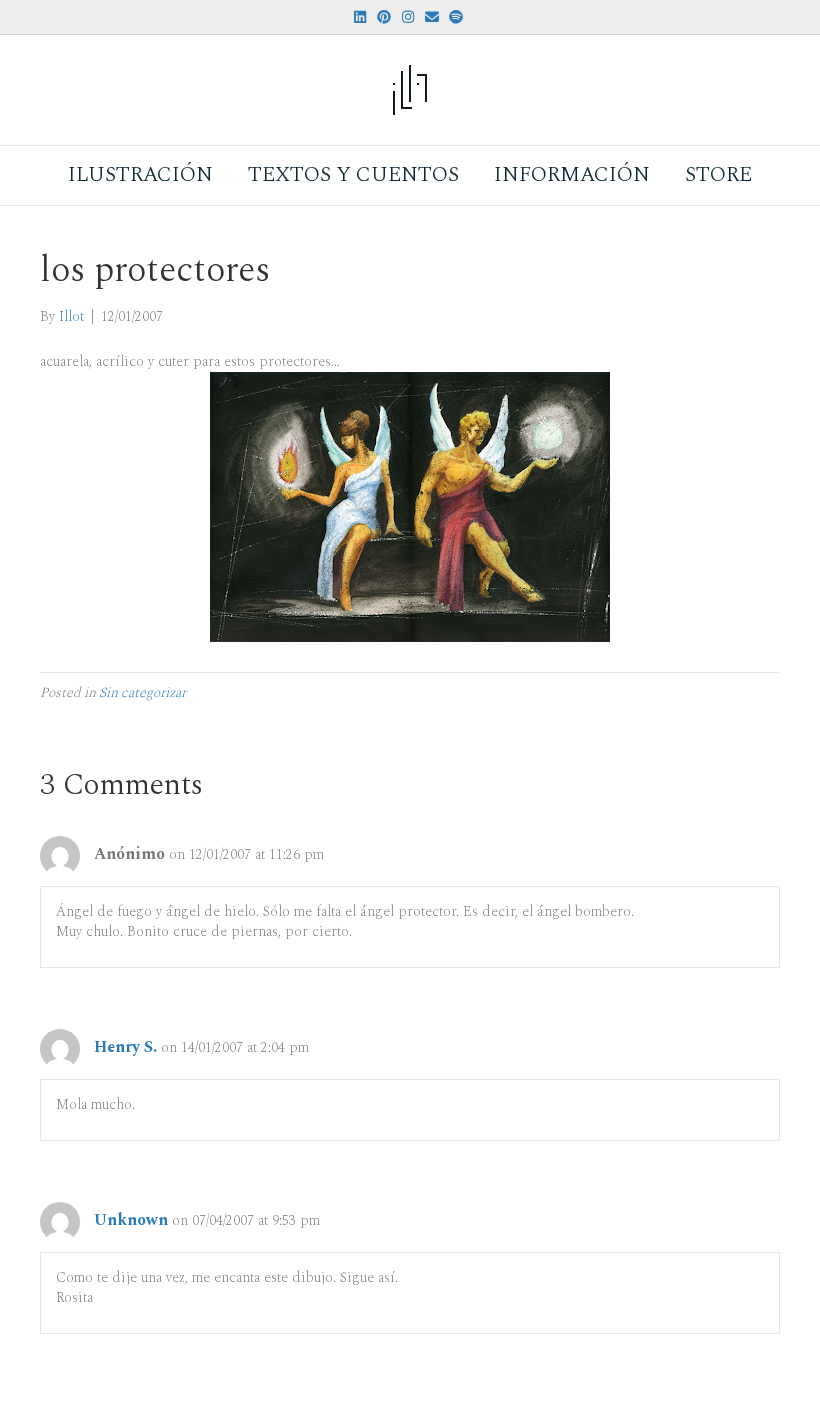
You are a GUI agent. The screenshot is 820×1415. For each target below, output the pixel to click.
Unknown (131, 1220)
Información (572, 175)
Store (718, 175)
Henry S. (125, 1047)
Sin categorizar (142, 692)
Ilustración (140, 175)
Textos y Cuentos (353, 175)
